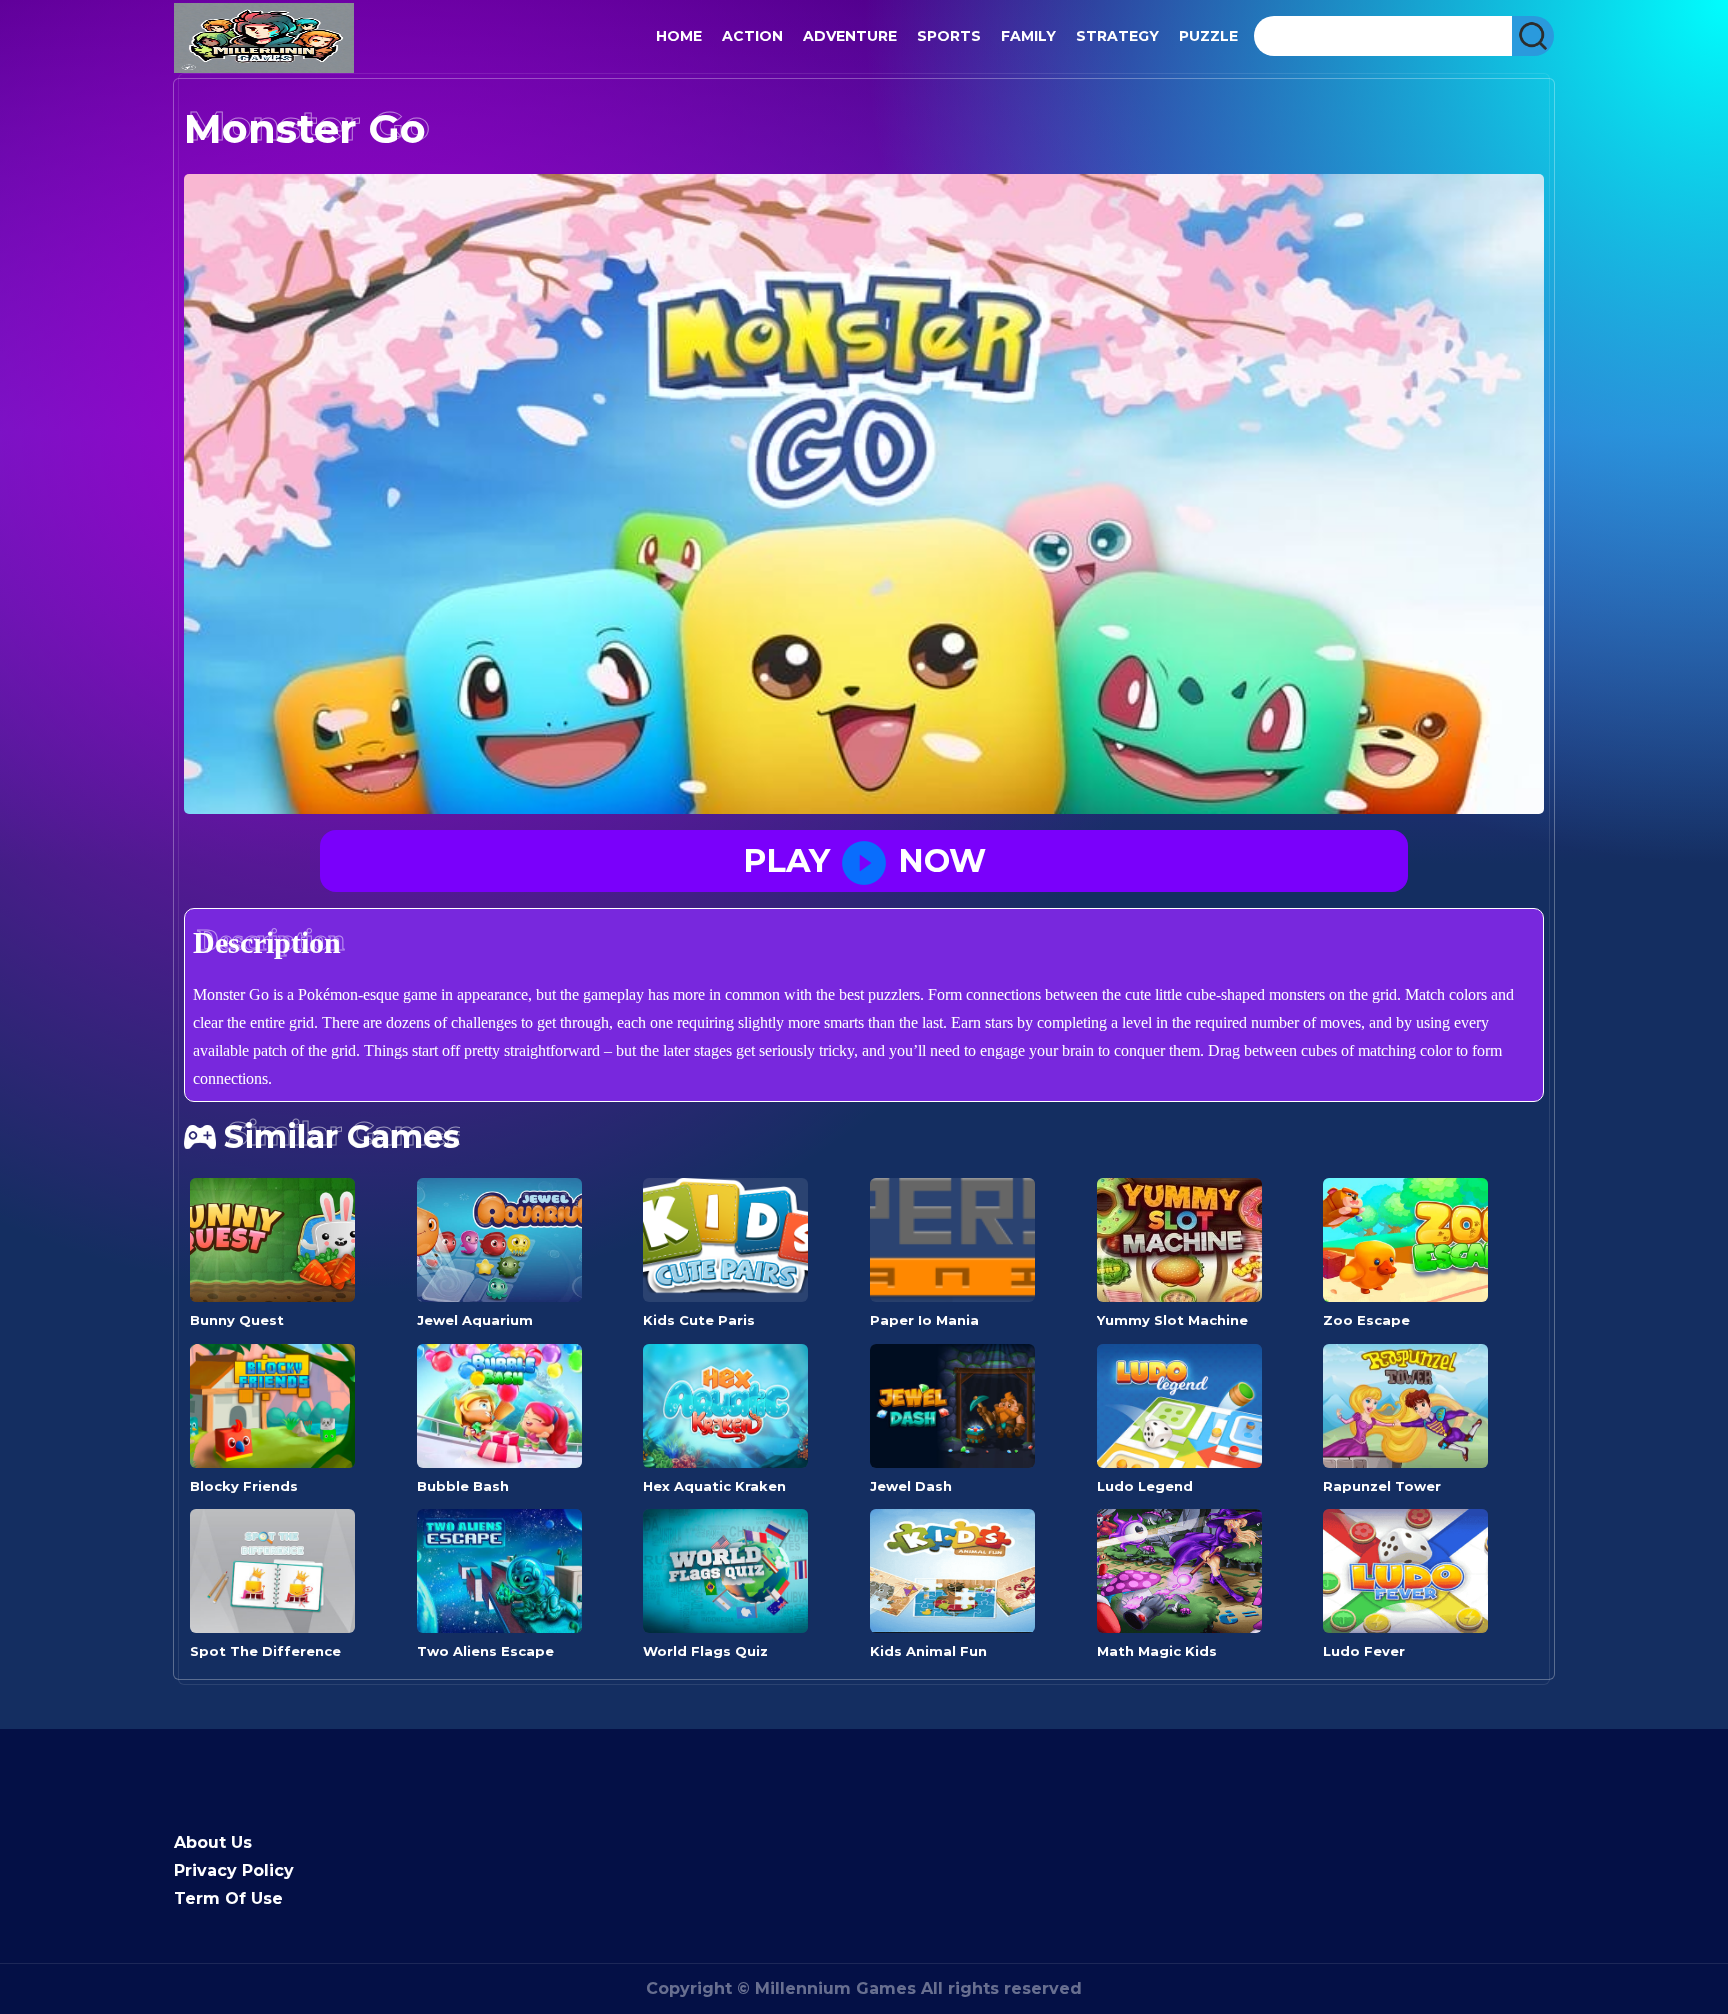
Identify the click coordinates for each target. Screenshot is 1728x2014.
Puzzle (1208, 36)
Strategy (1117, 36)
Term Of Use (228, 1898)
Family (1028, 36)
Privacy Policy (234, 1870)
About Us (213, 1842)
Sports (949, 36)
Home (679, 36)
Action (752, 36)
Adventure (850, 36)
